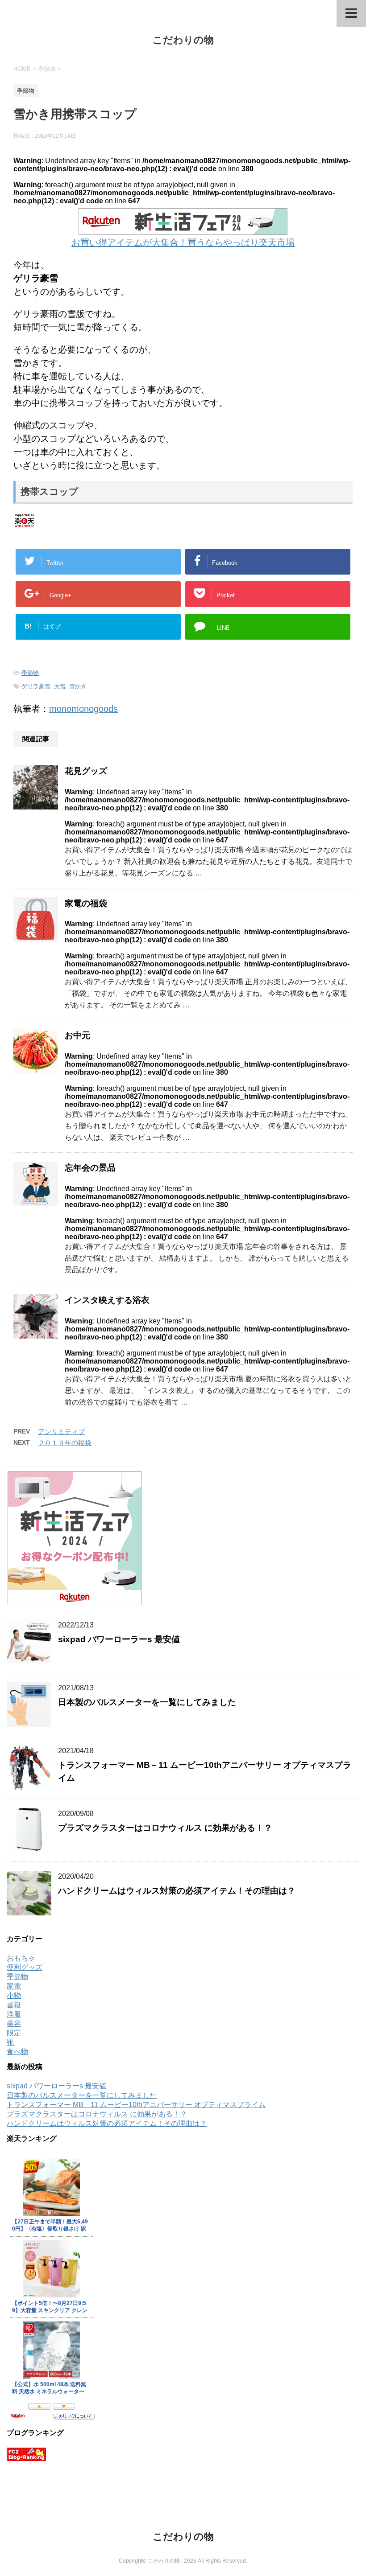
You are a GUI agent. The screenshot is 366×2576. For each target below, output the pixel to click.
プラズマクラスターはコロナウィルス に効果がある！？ (165, 1828)
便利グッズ (25, 1967)
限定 (14, 2033)
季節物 (30, 673)
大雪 (60, 686)
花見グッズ (86, 771)
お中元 (77, 1035)
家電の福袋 (86, 903)
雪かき (78, 686)
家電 (14, 1986)
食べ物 (17, 2052)
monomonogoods (83, 709)
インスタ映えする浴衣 (107, 1300)
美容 (14, 2023)
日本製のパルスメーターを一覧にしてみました (147, 1702)
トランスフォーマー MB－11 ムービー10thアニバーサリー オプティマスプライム (136, 2105)
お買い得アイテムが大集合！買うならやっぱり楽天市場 (183, 242)
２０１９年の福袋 (65, 1443)
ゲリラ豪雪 (36, 686)
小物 (14, 1995)
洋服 (14, 2014)
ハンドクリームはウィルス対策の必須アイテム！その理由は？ (177, 1891)
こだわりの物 (183, 40)
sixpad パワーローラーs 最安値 (119, 1639)
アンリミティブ (61, 1432)
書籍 (14, 2005)
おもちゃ (21, 1958)
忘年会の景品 (90, 1168)
